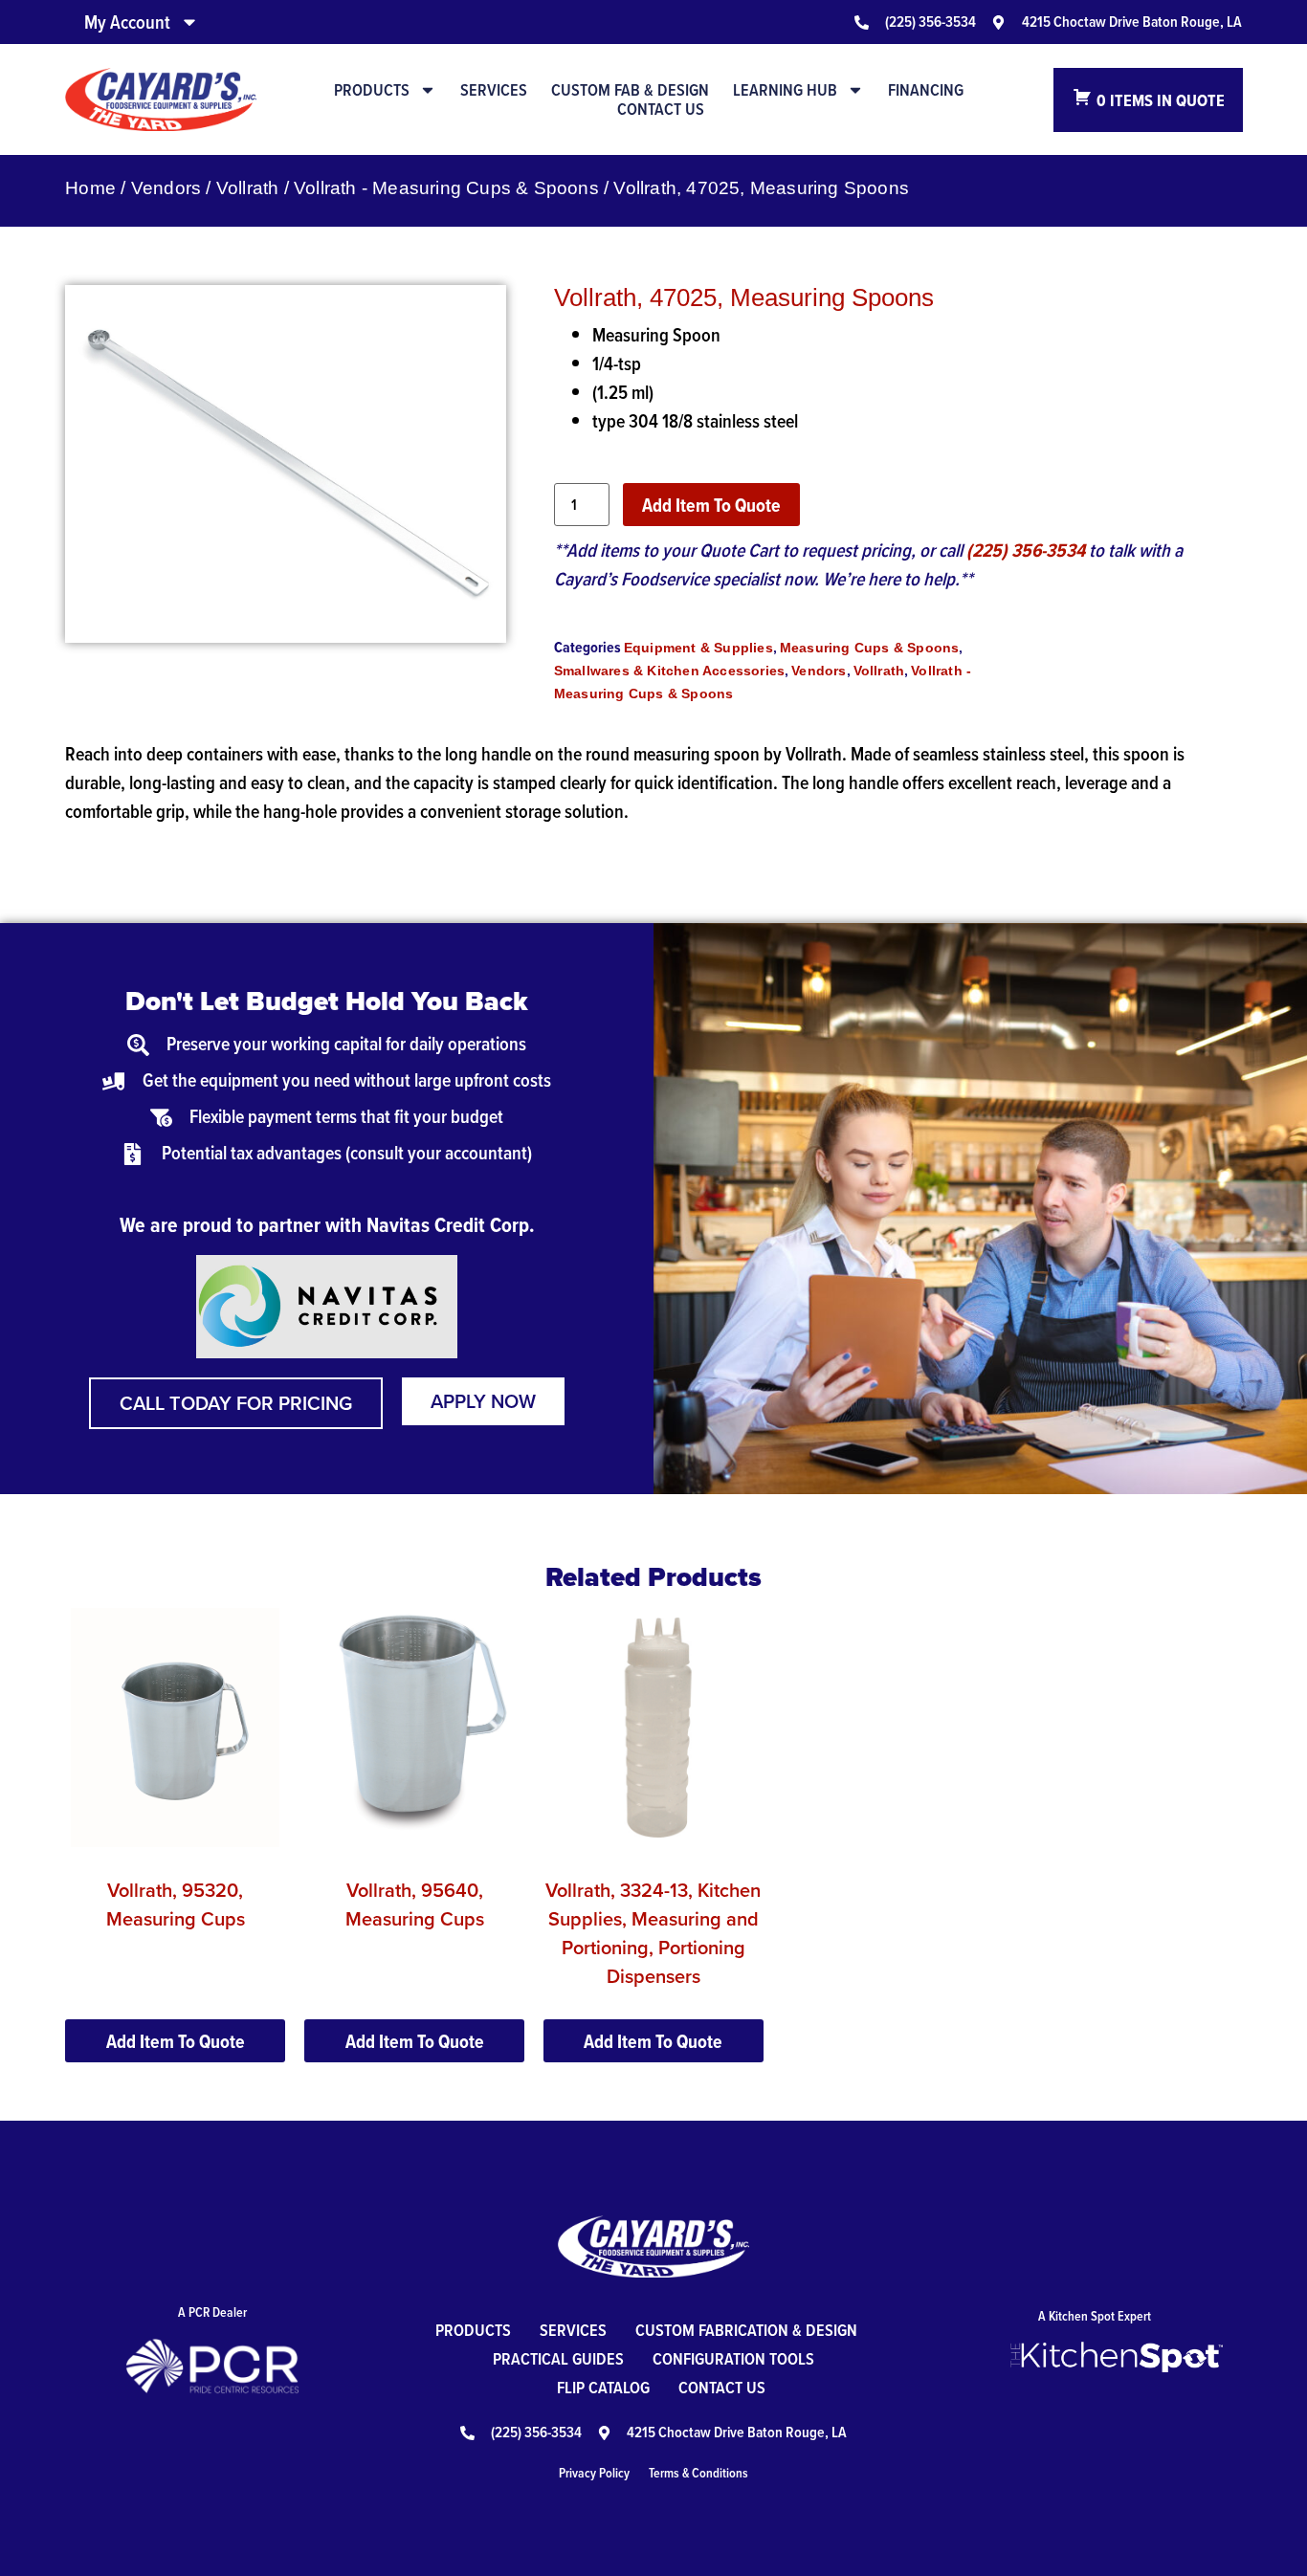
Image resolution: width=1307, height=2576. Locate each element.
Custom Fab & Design (630, 90)
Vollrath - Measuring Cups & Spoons (446, 188)
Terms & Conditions (698, 2473)
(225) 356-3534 (1026, 550)
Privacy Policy (594, 2473)
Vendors (166, 188)
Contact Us (661, 109)
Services (494, 90)
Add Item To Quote (711, 505)
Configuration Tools (733, 2358)
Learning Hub (785, 90)
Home (90, 188)
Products (372, 90)
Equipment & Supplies (698, 648)
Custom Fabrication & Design (746, 2330)
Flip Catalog (603, 2387)
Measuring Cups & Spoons (870, 648)
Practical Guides (558, 2358)
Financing (926, 90)
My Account (127, 22)
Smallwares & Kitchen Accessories (669, 671)
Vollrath (248, 188)
